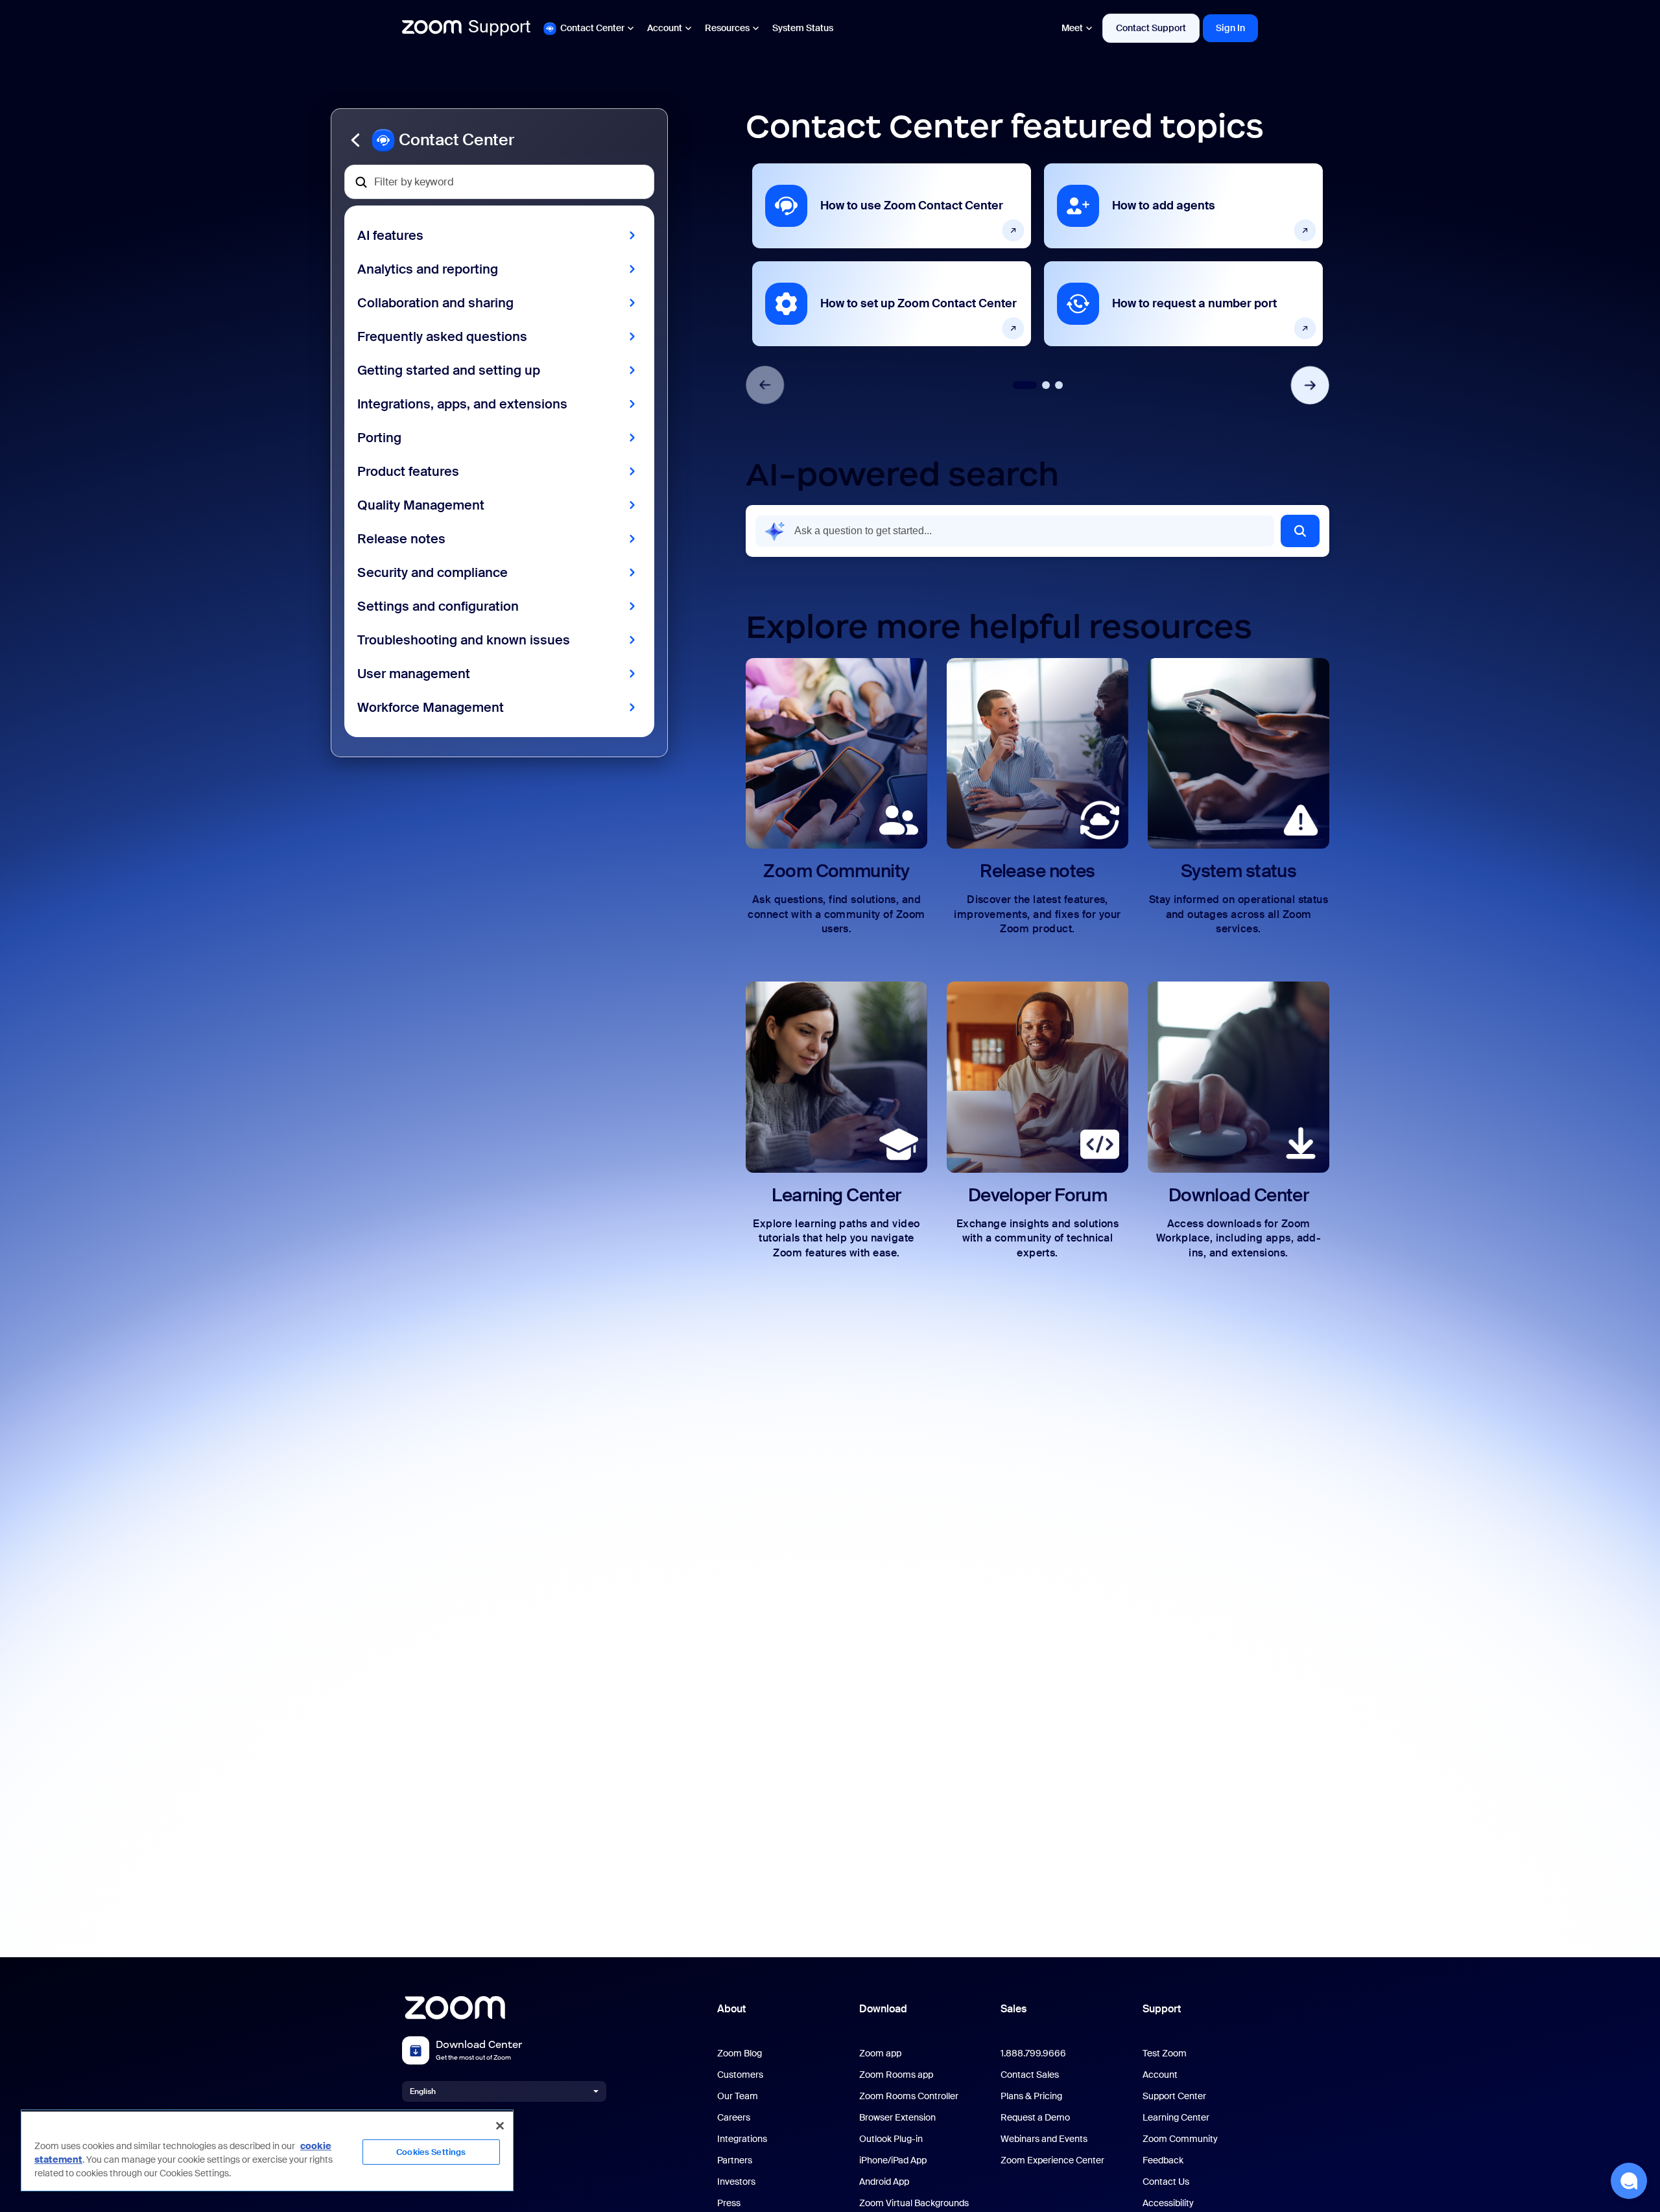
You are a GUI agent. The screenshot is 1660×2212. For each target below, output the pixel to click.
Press (729, 2203)
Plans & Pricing (1031, 2096)
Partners (735, 2160)
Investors (736, 2182)
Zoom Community (1180, 2139)
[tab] (1025, 385)
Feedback (1163, 2160)
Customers (740, 2075)
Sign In (1230, 28)
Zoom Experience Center (1052, 2160)
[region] (267, 2150)
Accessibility (1168, 2203)
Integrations (742, 2139)
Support (1162, 2009)
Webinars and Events (1044, 2139)
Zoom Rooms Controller (909, 2096)
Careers (734, 2118)
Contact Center (592, 28)
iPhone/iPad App (893, 2160)
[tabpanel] (892, 255)
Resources (727, 28)
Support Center (1174, 2096)
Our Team (738, 2096)
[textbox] (499, 182)
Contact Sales (1030, 2075)
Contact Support (1151, 28)
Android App (884, 2182)
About (731, 2009)
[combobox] (1015, 531)
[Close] (500, 2126)
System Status (803, 28)
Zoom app (880, 2053)
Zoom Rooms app (896, 2075)
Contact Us (1166, 2182)
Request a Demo (1035, 2118)
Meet (1072, 28)
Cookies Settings (431, 2152)
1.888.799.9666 (1033, 2053)
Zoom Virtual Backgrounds (914, 2203)
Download (883, 2009)
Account (665, 28)
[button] (499, 140)
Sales (1014, 2009)
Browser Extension (897, 2118)
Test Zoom (1165, 2053)
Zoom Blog (740, 2053)
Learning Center (1176, 2118)
